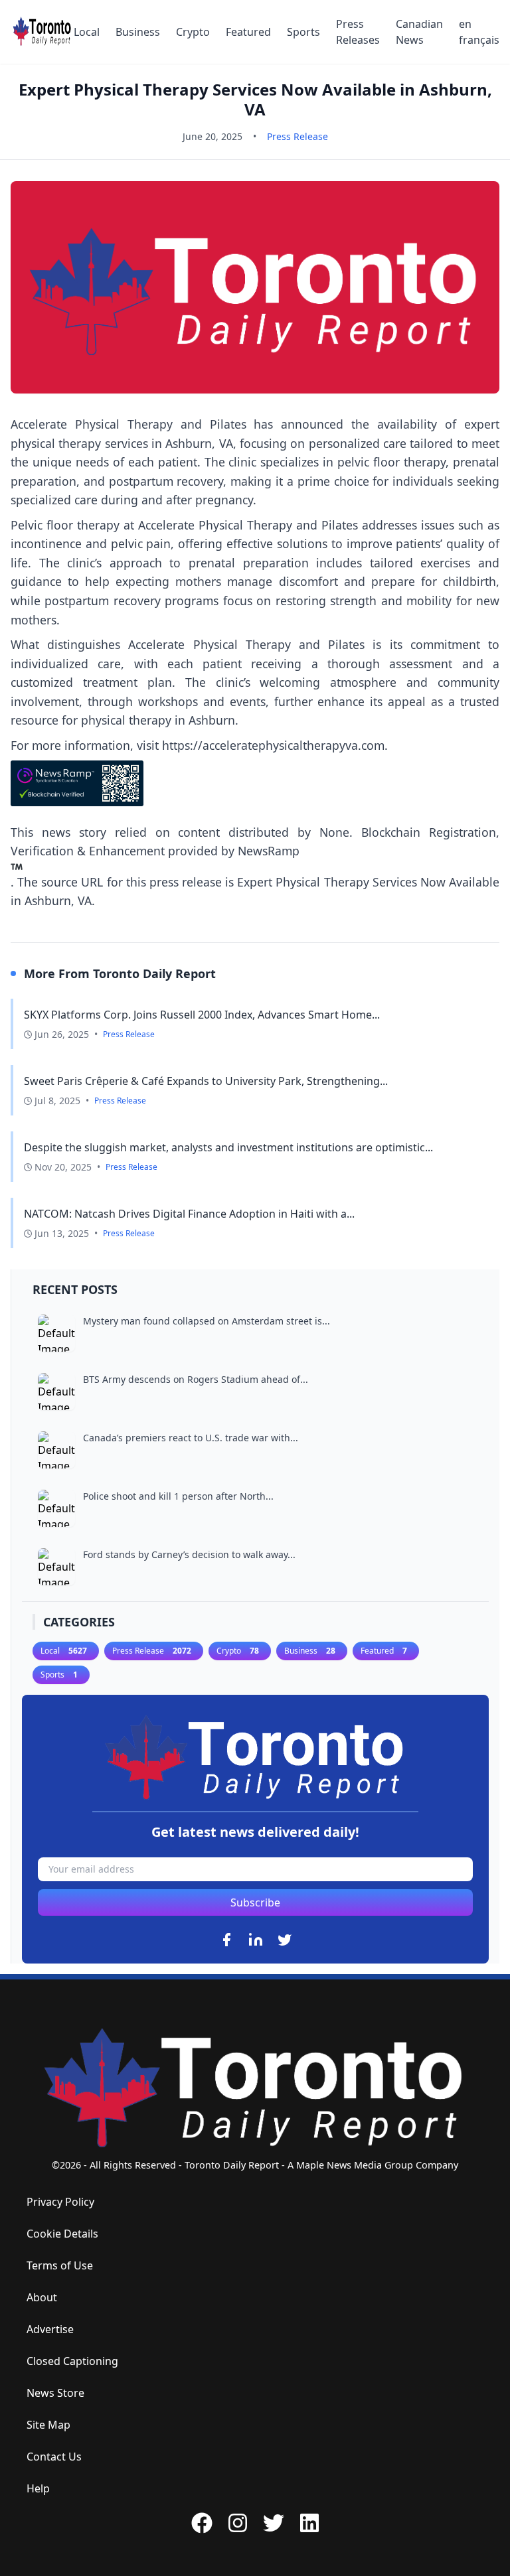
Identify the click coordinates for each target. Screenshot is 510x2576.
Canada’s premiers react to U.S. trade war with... (191, 1438)
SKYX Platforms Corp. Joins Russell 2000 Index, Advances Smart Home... (202, 1015)
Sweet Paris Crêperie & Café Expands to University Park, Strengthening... (206, 1081)
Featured (248, 32)
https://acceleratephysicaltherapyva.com (273, 745)
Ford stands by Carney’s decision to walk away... (189, 1554)
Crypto (193, 32)
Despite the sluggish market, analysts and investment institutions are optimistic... (228, 1147)
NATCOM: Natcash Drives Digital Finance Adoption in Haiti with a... (189, 1214)
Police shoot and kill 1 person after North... (178, 1496)
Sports (303, 32)
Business (138, 32)
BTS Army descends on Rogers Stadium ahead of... (196, 1379)
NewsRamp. (155, 866)
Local (87, 32)
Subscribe (255, 1902)
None (334, 832)
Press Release (297, 136)
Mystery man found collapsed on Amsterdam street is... (207, 1321)
